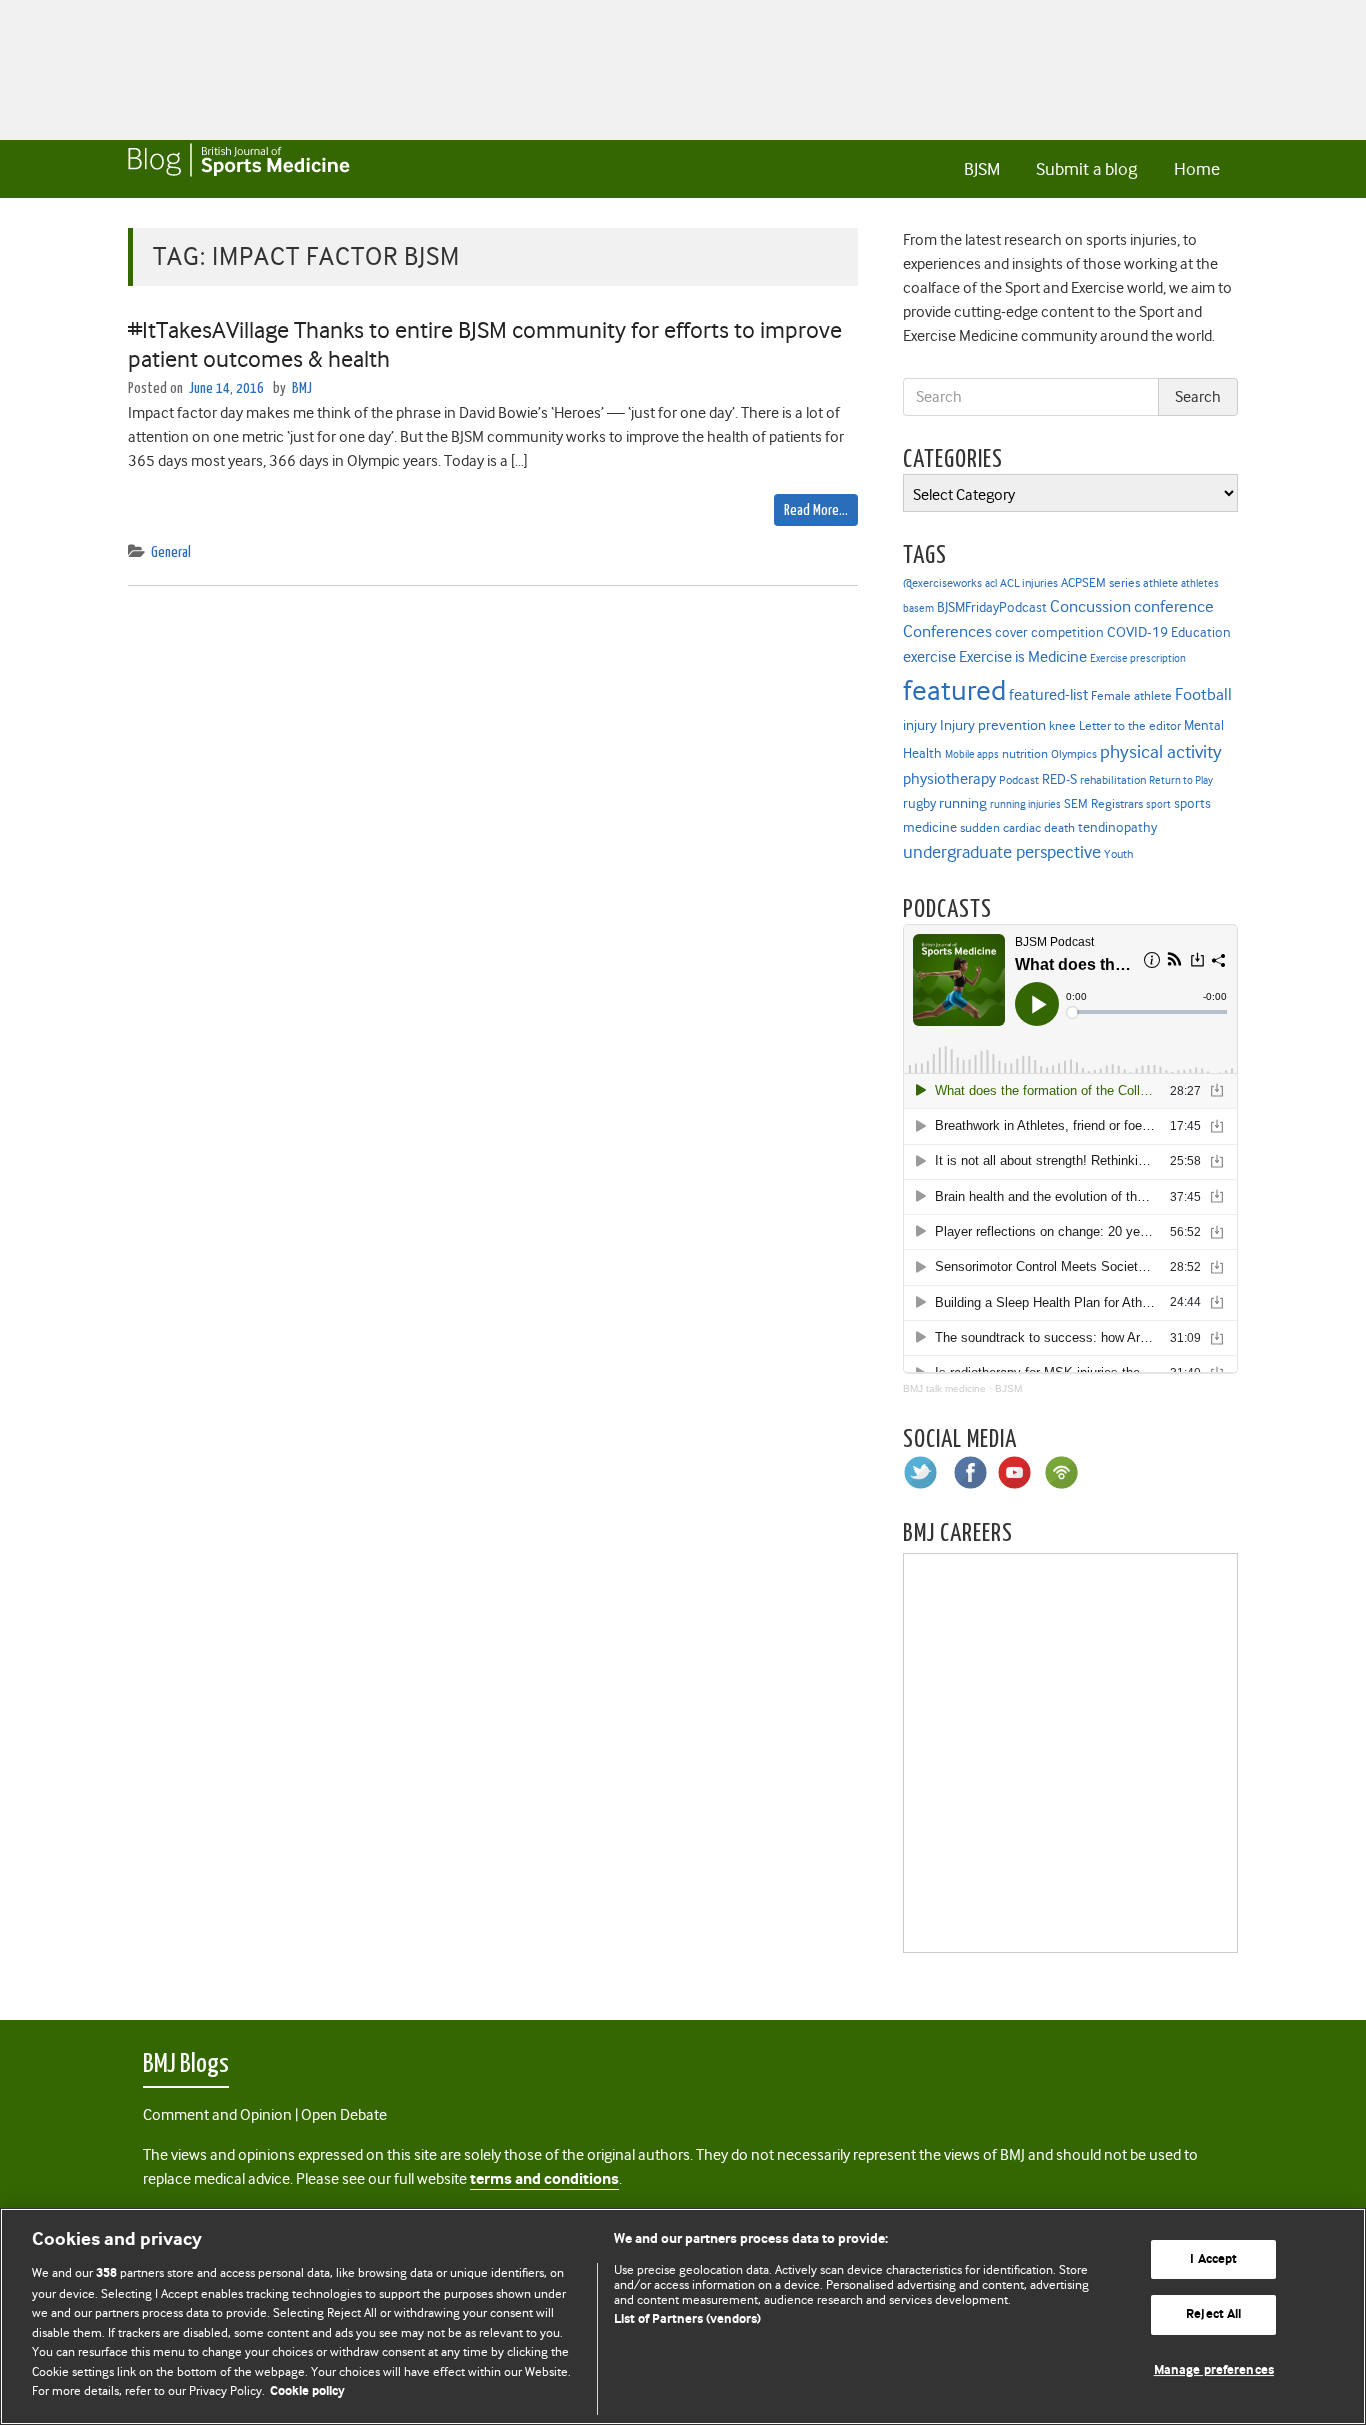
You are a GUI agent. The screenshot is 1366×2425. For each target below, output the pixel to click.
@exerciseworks (942, 583)
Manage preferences (1214, 2370)
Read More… (816, 510)
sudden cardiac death (1017, 828)
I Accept (1213, 2259)
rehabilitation (1113, 780)
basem (918, 608)
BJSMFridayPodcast (992, 607)
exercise (929, 657)
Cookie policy (307, 2391)
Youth (1118, 854)
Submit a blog (1086, 169)
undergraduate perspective (1002, 852)
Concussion (1090, 606)
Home (1197, 169)
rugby (919, 803)
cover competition (1049, 632)
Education (1201, 632)
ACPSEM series (1100, 582)
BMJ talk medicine (944, 1388)
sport (1158, 804)
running (963, 803)
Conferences (947, 631)
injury (920, 725)
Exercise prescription (1138, 658)
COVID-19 (1137, 632)
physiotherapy (949, 779)
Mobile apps (972, 754)
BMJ (302, 388)
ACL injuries (1029, 583)
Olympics (1074, 754)
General (171, 552)
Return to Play (1181, 780)
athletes (1200, 583)
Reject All (1213, 2314)
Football (1203, 694)
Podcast (1019, 780)
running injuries (1025, 804)
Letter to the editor (1130, 726)
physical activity (1161, 752)
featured (954, 690)
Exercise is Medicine (1023, 656)
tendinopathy (1117, 827)
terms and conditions (544, 2179)
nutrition (1025, 753)
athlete (1160, 583)
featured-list (1048, 695)
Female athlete (1131, 696)
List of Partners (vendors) (687, 2319)
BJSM (982, 169)
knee (1062, 726)
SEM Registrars (1103, 803)
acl (991, 583)
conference (1174, 606)
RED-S (1059, 779)
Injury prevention (993, 725)
